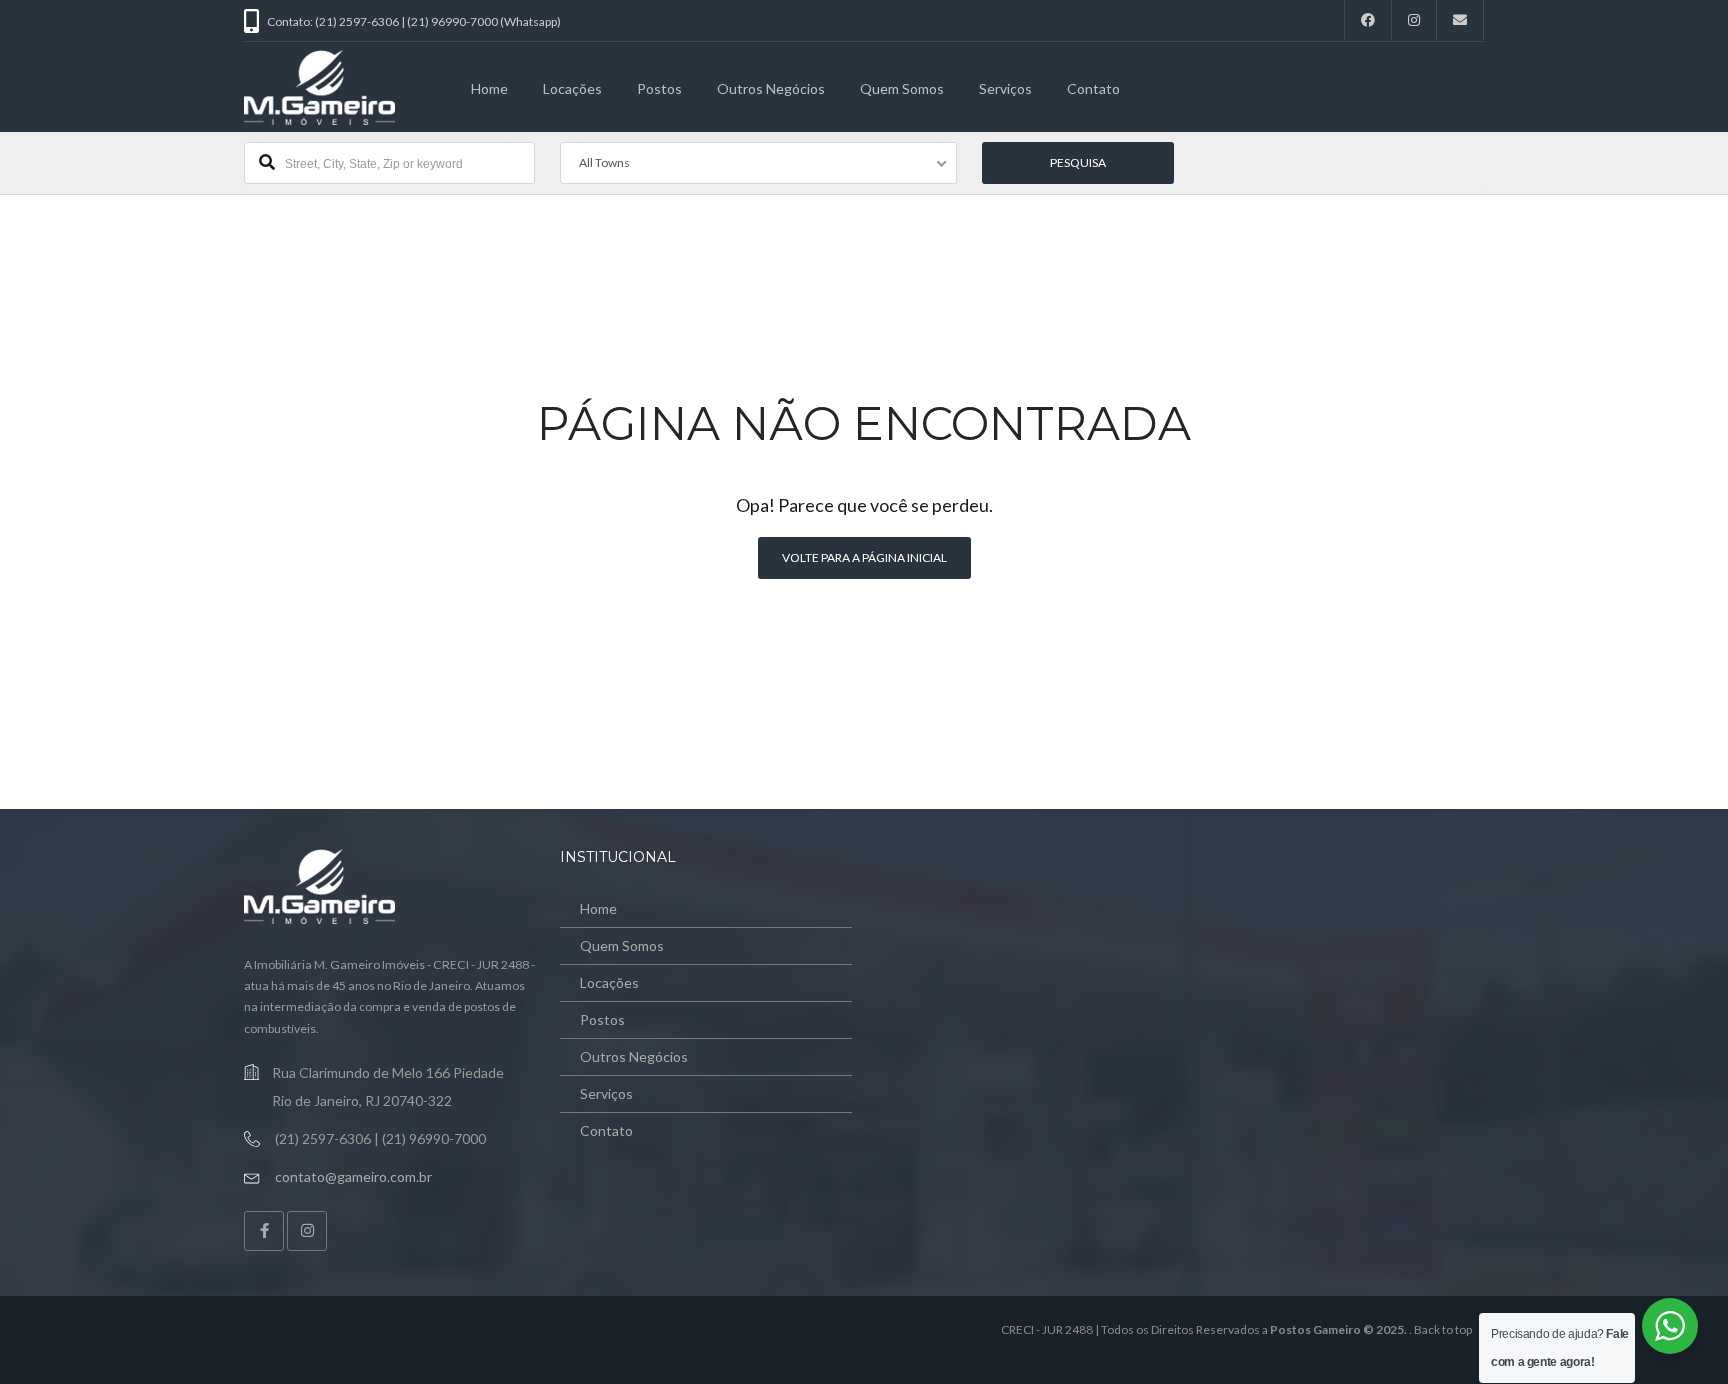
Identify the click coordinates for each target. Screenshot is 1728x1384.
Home (489, 88)
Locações (572, 88)
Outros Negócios (771, 88)
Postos (659, 88)
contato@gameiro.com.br (353, 1176)
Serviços (1005, 88)
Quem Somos (902, 88)
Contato (1093, 88)
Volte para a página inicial (864, 557)
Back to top (1443, 1329)
